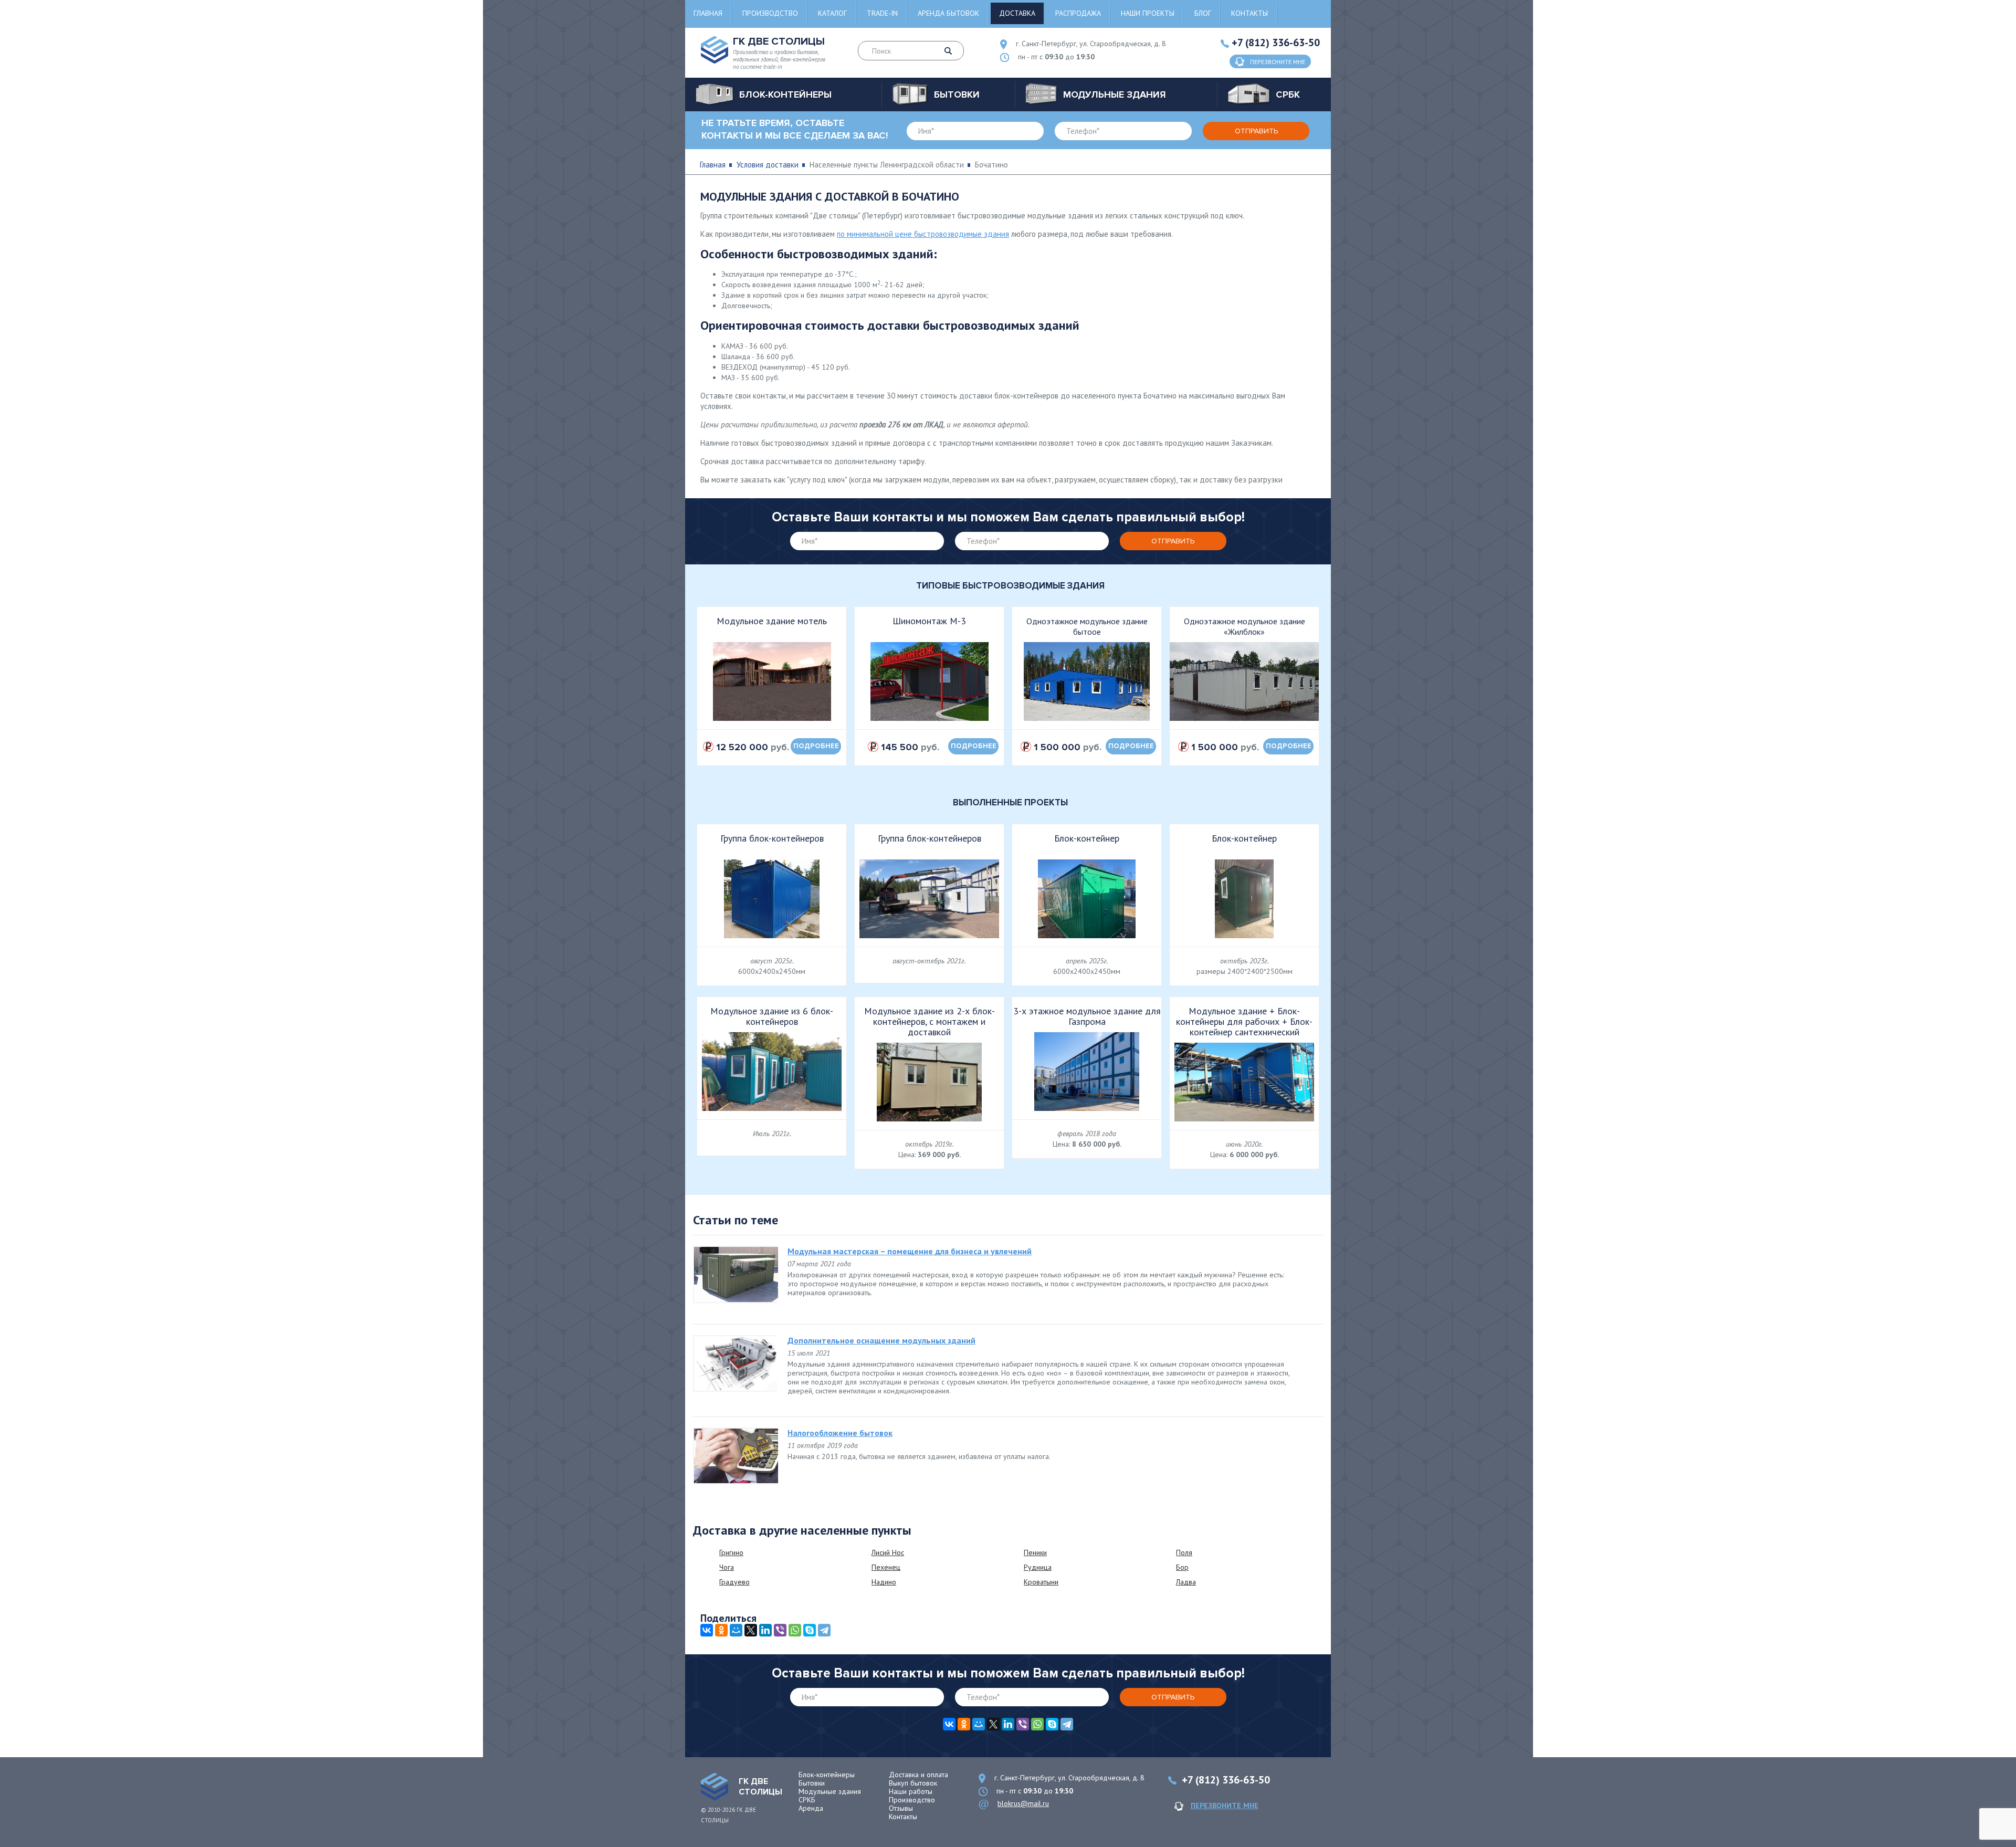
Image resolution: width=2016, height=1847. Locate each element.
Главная (708, 13)
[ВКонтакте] (707, 1630)
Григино (731, 1552)
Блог (1203, 13)
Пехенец (886, 1567)
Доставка (1017, 13)
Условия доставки (768, 165)
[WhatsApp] (795, 1630)
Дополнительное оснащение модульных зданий (881, 1340)
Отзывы (901, 1808)
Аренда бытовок (948, 13)
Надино (884, 1582)
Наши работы (911, 1791)
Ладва (1186, 1582)
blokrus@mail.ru (1023, 1803)
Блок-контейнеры (827, 1775)
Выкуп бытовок (913, 1783)
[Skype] (810, 1630)
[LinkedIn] (765, 1630)
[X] (751, 1630)
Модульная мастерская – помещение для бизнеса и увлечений (910, 1251)
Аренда (811, 1808)
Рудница (1038, 1567)
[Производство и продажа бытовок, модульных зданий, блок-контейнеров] (715, 1787)
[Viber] (780, 1630)
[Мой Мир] (736, 1630)
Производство (770, 13)
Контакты (1249, 13)
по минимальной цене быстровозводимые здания (923, 234)
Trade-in (882, 13)
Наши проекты (1148, 13)
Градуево (734, 1582)
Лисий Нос (888, 1552)
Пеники (1035, 1552)
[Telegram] (824, 1630)
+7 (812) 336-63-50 (1276, 43)
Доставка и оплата (918, 1775)
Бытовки (812, 1783)
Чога (727, 1567)
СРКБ (807, 1800)
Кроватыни (1041, 1582)
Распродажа (1078, 13)
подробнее (816, 746)
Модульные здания (830, 1791)
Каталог (832, 13)
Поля (1184, 1552)
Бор (1182, 1567)
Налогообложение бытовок (840, 1433)
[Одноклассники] (721, 1630)
